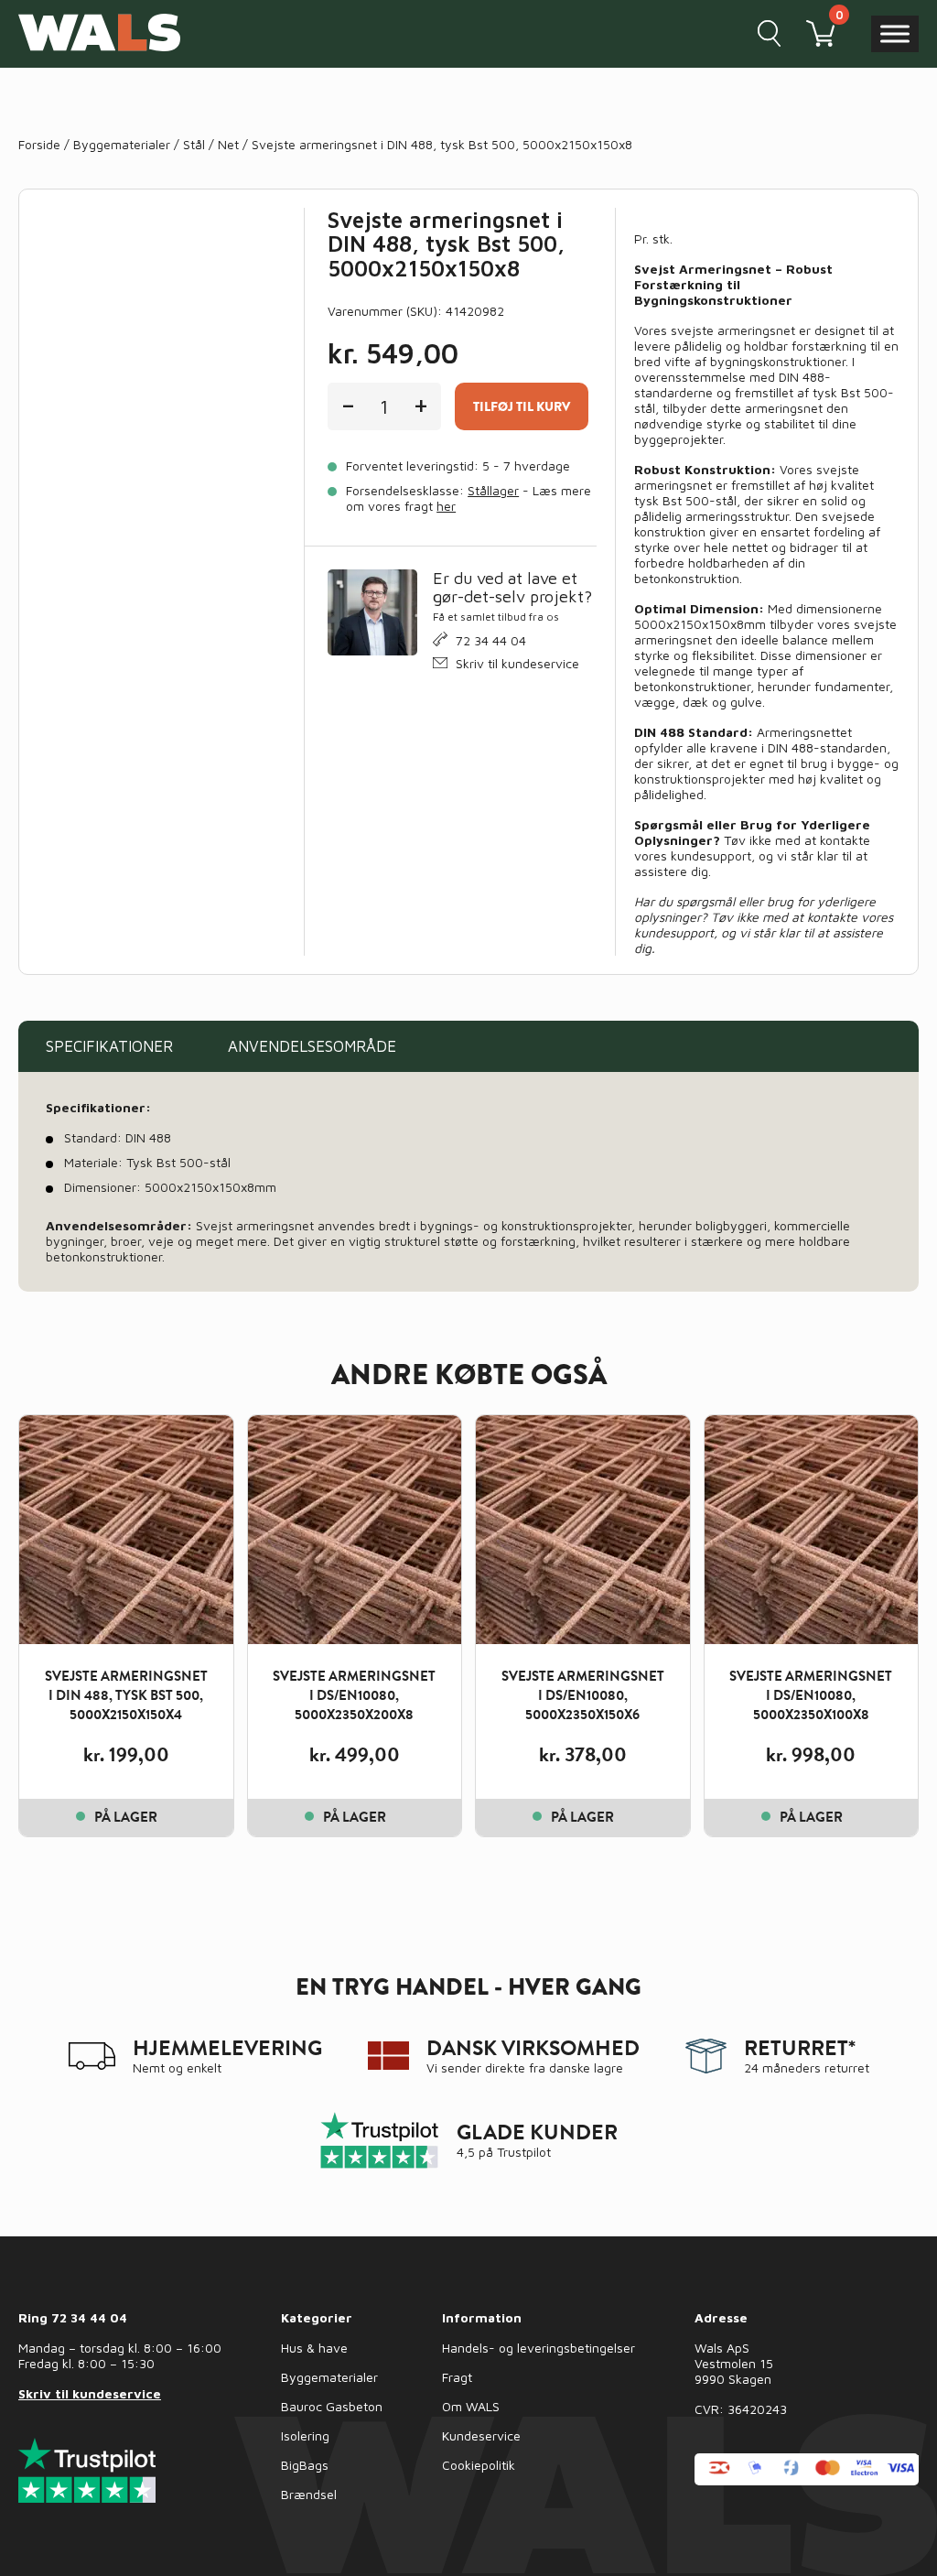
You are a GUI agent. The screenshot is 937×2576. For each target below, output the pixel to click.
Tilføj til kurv (522, 406)
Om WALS (471, 2406)
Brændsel (309, 2494)
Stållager (493, 490)
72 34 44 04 (491, 640)
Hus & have (314, 2348)
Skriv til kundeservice (517, 663)
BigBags (305, 2465)
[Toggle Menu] (895, 33)
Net (228, 144)
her (446, 506)
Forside (39, 144)
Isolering (305, 2435)
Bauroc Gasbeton (332, 2406)
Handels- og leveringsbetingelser (539, 2348)
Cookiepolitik (479, 2465)
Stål (194, 144)
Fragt (457, 2377)
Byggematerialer (122, 144)
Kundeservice (481, 2435)
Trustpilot (524, 2152)
